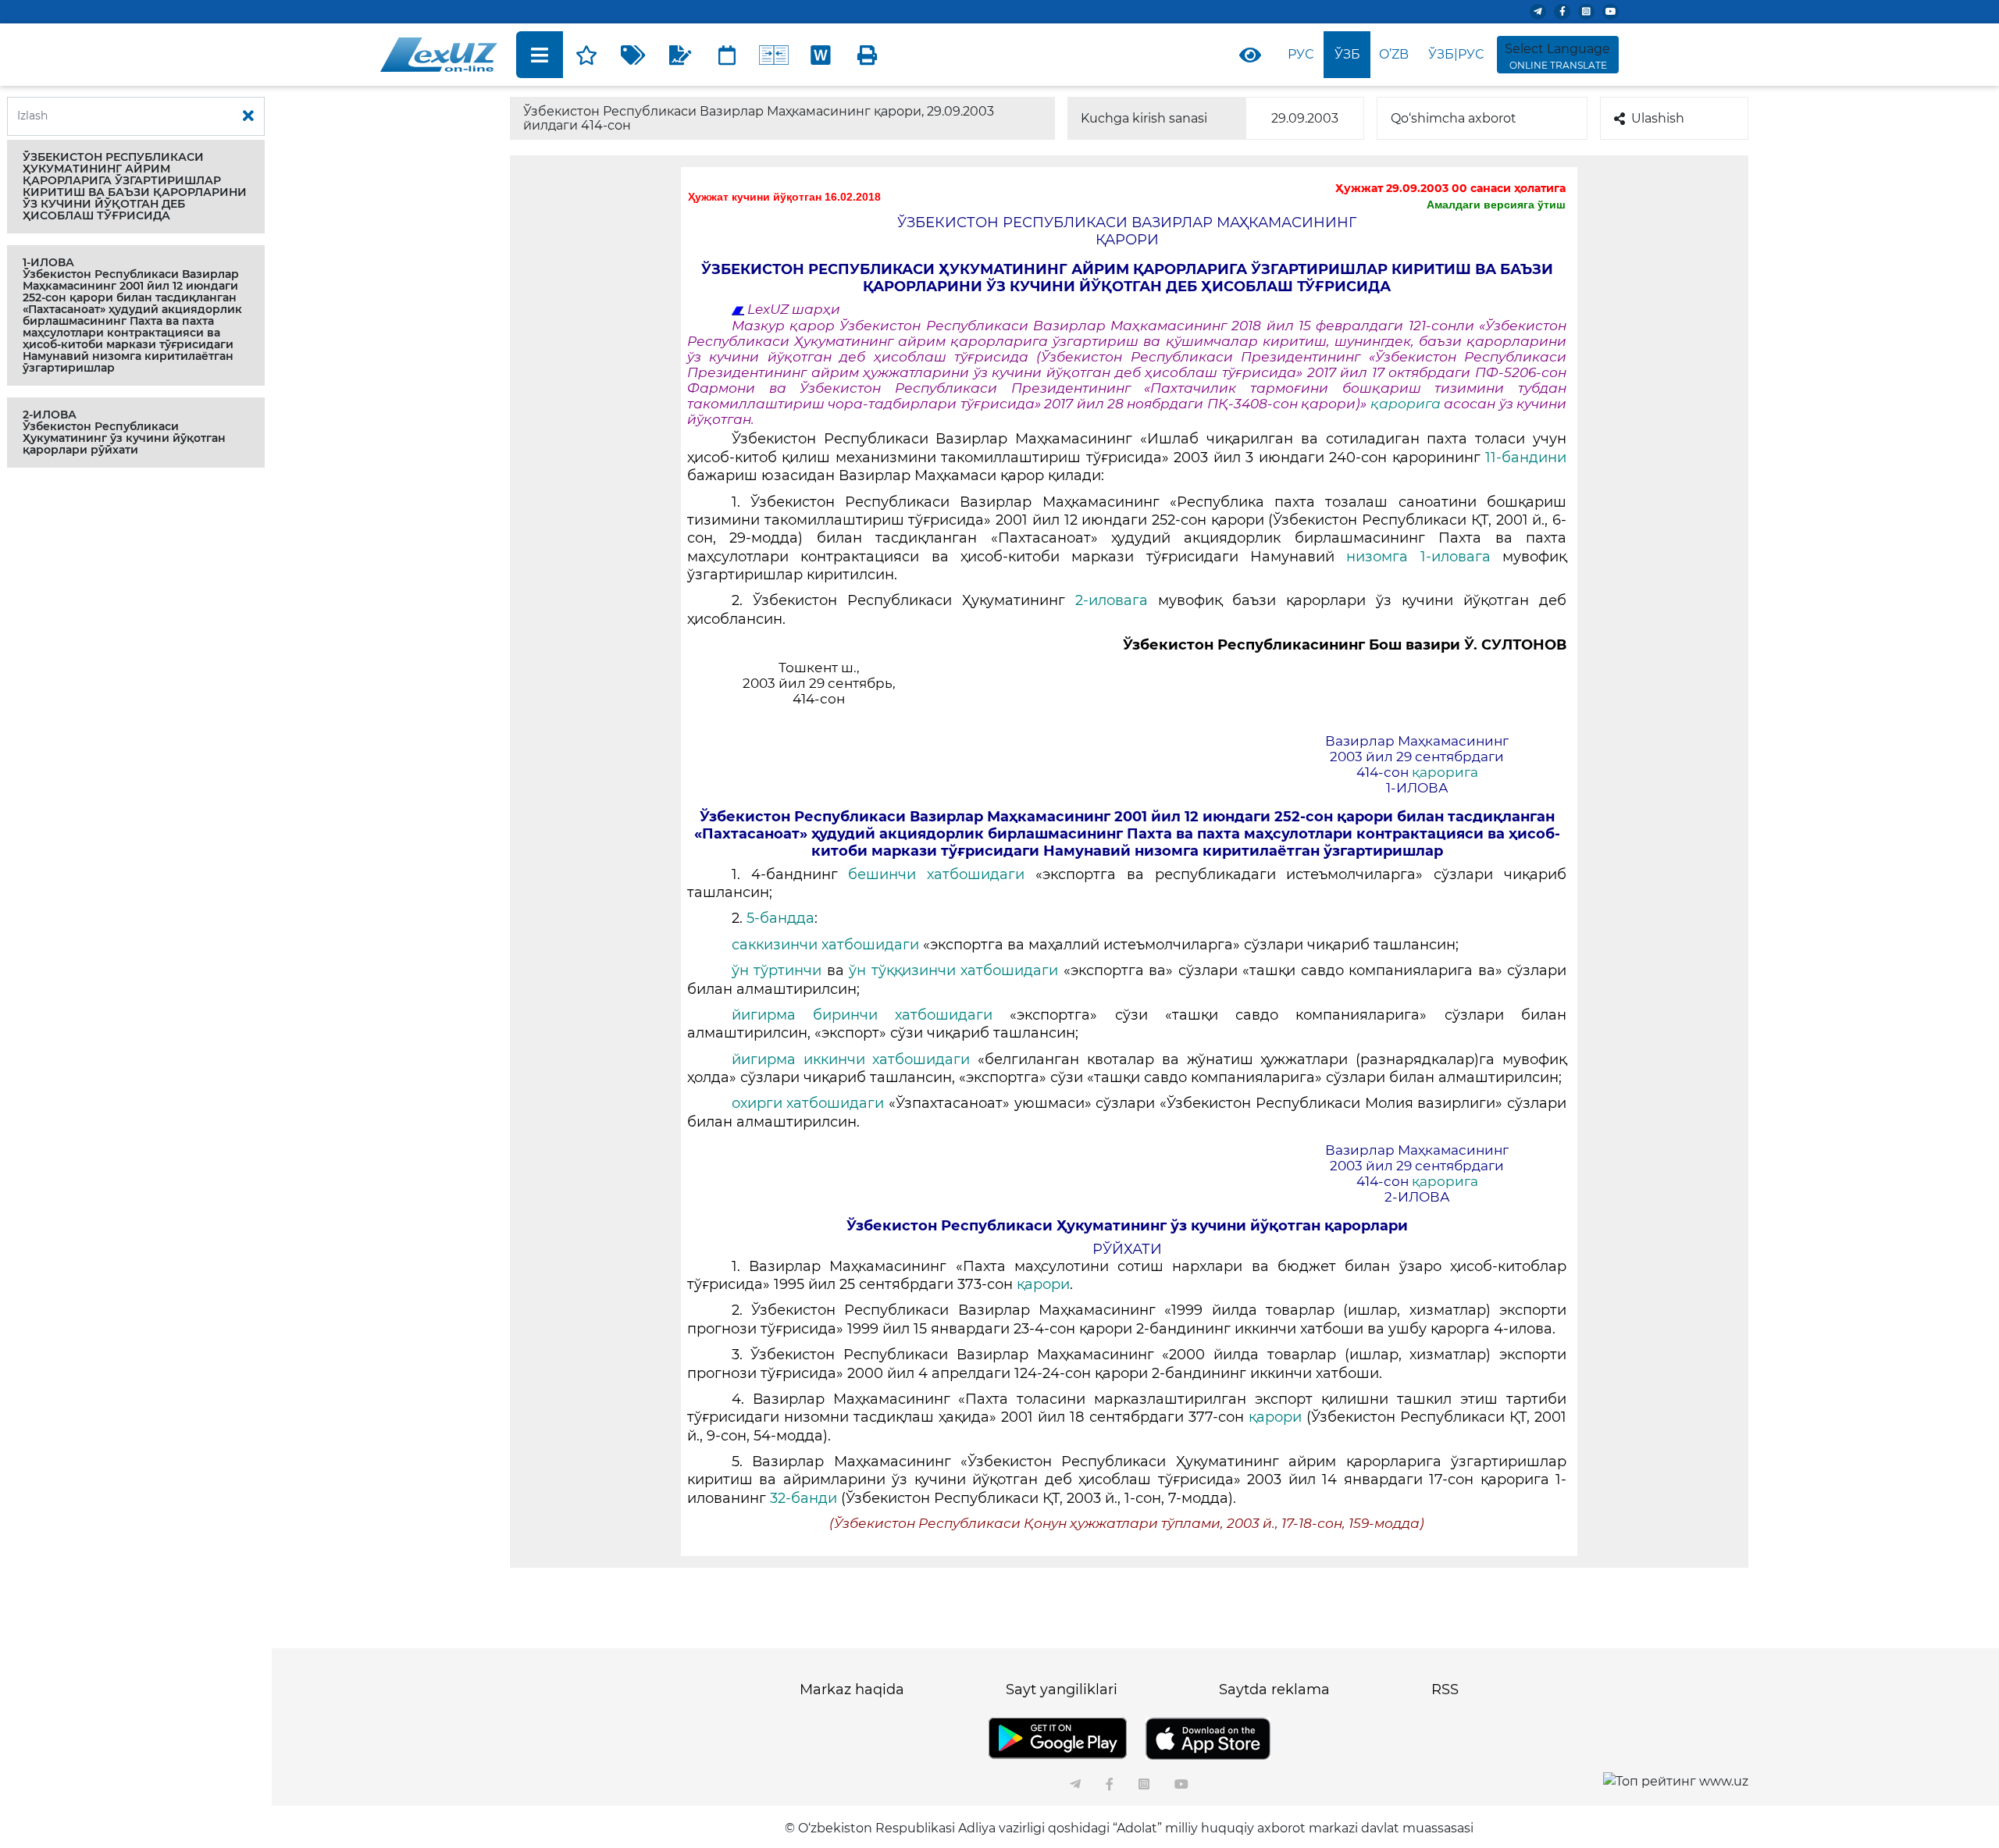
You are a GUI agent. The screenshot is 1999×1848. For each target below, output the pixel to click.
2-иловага (1117, 600)
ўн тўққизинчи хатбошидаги (956, 970)
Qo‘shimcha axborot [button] (1454, 118)
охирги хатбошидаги (810, 1103)
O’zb (1394, 54)
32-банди (805, 1498)
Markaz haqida (852, 1690)
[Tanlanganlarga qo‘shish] (586, 55)
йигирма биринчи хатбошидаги (871, 1015)
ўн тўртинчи (777, 970)
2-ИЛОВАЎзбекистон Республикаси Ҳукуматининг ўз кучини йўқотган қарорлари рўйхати (124, 432)
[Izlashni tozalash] (248, 116)
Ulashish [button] (1658, 118)
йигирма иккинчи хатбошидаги (855, 1059)
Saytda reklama (1274, 1690)
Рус (1301, 54)
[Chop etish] (868, 55)
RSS (1445, 1690)
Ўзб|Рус (1456, 54)
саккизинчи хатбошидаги (827, 945)
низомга (1377, 557)
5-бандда (780, 918)
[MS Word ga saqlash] (821, 55)
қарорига (1407, 404)
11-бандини (1526, 458)
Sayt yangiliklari (1062, 1690)
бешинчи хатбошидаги (942, 874)
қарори (1043, 1284)
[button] (136, 187)
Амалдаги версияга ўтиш (1496, 205)
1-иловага (1461, 557)
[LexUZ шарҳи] (680, 55)
